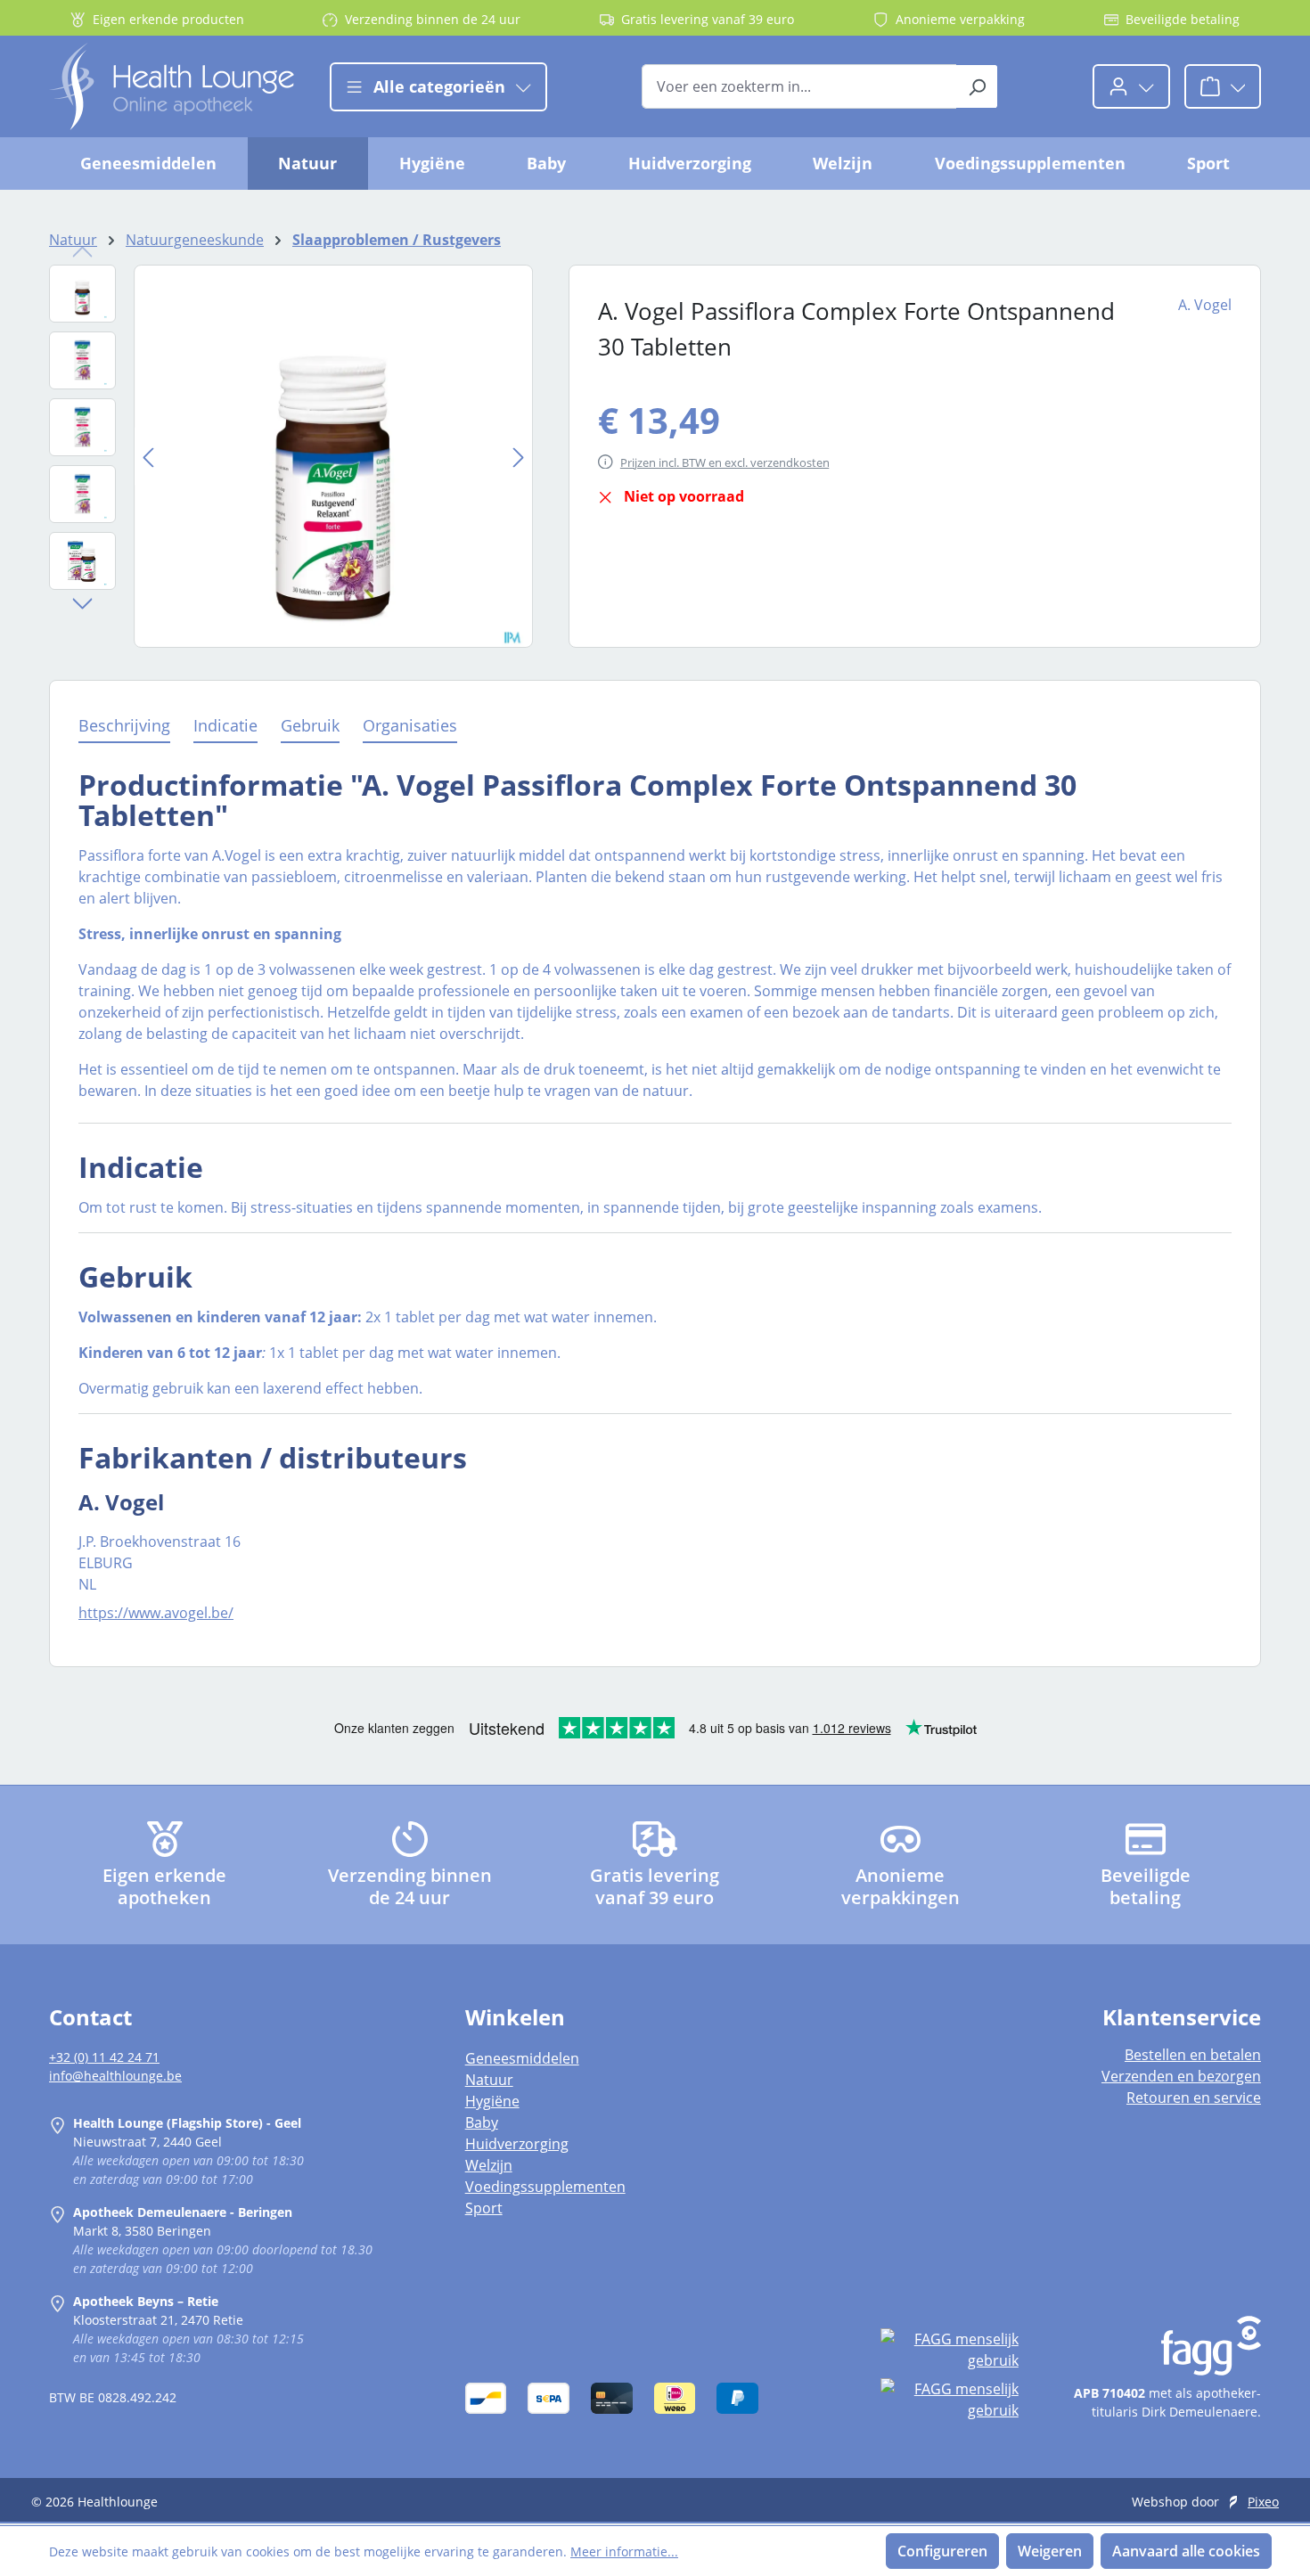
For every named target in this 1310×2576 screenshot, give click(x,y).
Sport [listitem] (484, 2208)
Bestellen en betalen (1193, 2055)
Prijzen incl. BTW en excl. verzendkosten (725, 462)
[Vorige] (148, 456)
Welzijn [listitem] (489, 2165)
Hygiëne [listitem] (492, 2101)
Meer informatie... (624, 2551)
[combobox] (799, 86)
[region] (291, 456)
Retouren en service (1194, 2098)
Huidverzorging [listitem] (517, 2144)
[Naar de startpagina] (172, 86)
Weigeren (1050, 2551)
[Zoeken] (977, 86)
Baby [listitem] (482, 2122)
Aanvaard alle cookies (1186, 2551)
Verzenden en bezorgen (1181, 2076)
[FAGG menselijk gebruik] (949, 2350)
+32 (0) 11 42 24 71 (104, 2057)
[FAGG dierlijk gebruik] (949, 2400)
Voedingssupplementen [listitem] (545, 2187)
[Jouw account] (1131, 86)
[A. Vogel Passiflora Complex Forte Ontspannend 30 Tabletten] (333, 456)
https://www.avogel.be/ (156, 1613)
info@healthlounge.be (115, 2076)
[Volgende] (519, 456)
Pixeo (1263, 2502)
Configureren (942, 2551)
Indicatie (225, 725)
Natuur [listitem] (489, 2080)
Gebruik (310, 725)
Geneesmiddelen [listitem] (522, 2058)
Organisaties (410, 725)
